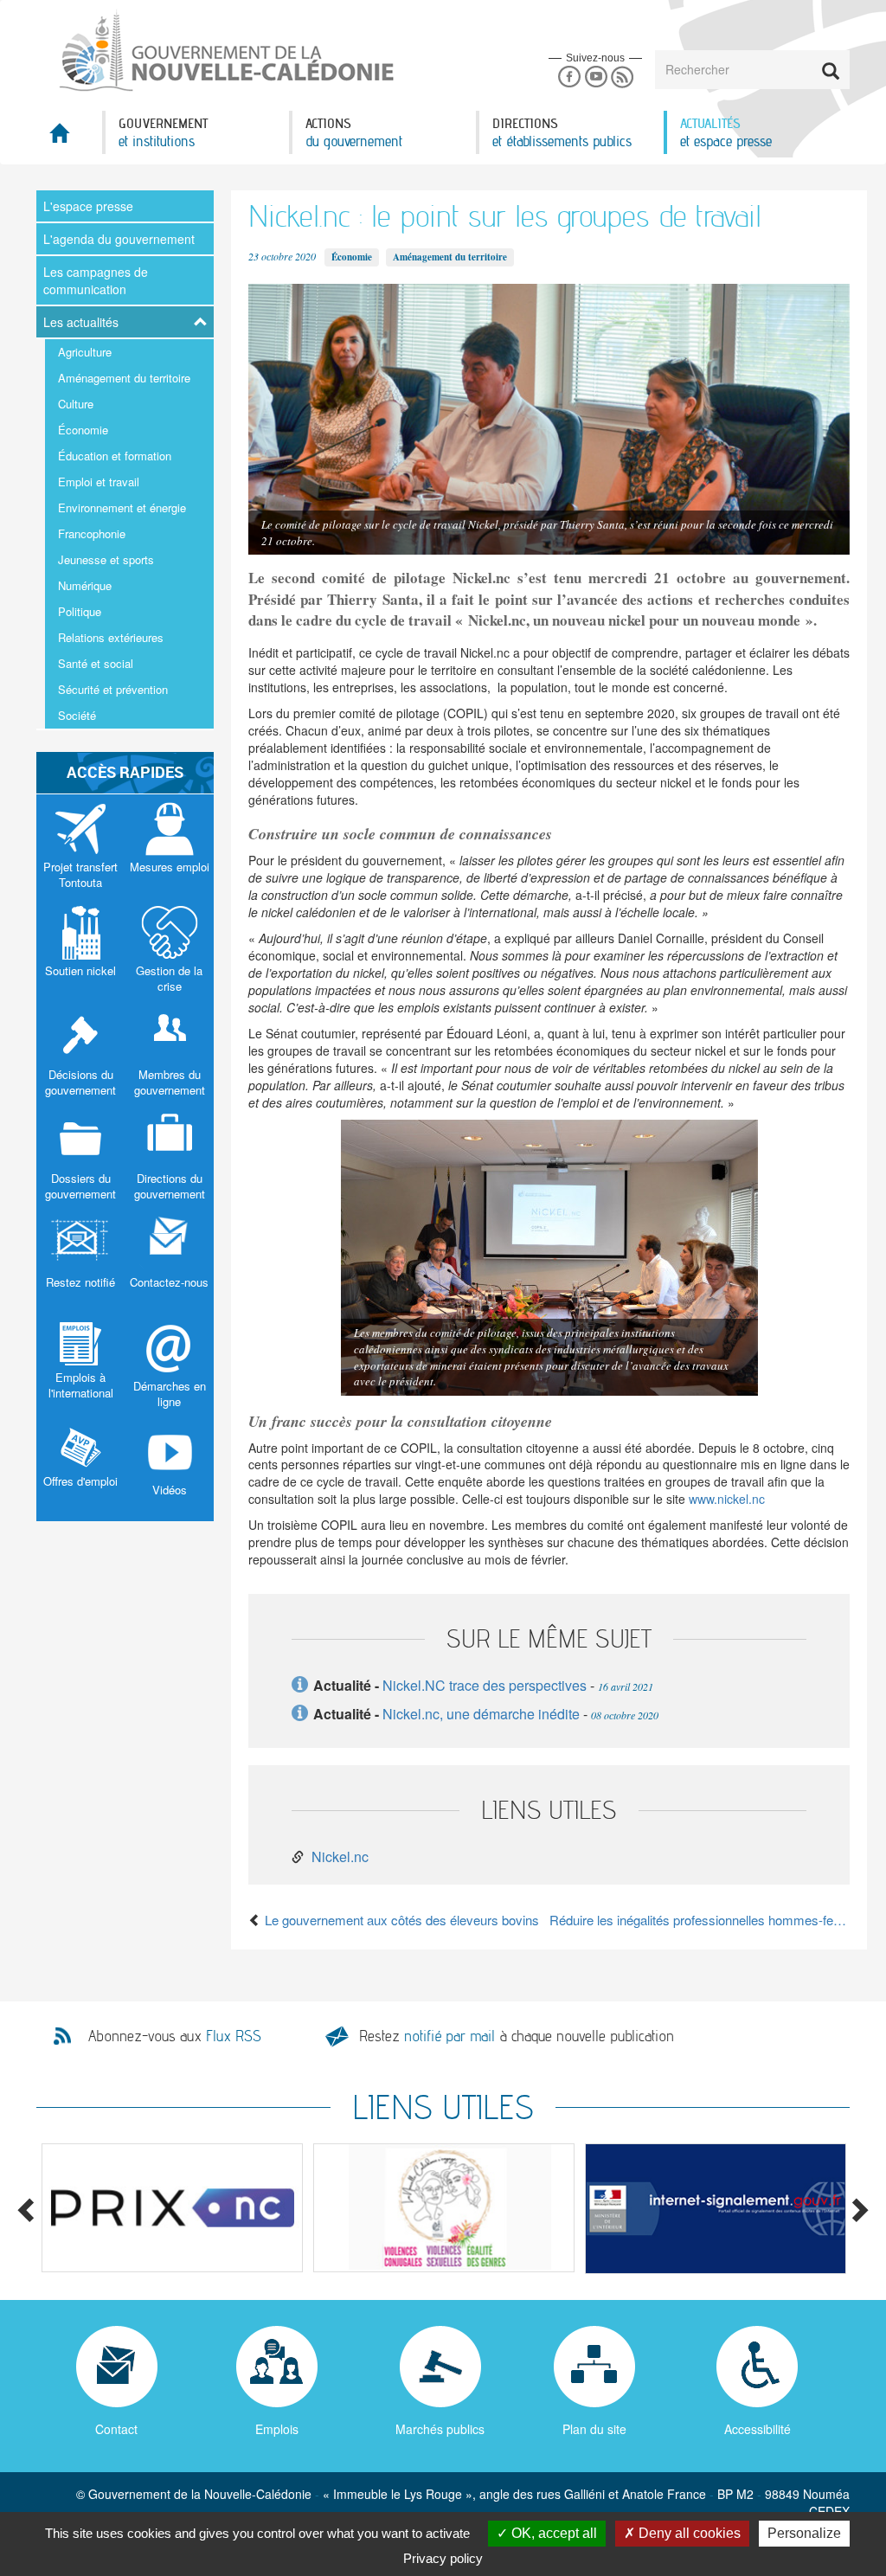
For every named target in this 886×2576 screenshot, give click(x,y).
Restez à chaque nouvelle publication (517, 2036)
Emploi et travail (99, 482)
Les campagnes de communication (96, 280)
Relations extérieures (111, 637)
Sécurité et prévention (113, 689)
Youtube (596, 77)
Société (77, 715)
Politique (80, 611)
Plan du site (594, 2429)
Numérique (85, 585)
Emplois (277, 2429)
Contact (116, 2429)
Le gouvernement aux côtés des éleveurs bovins (400, 1920)
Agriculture (85, 352)
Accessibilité (758, 2429)
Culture (76, 404)
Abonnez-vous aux (175, 2036)
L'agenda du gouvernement (119, 239)
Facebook (569, 77)
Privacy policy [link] (443, 2558)
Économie (83, 430)
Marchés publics (440, 2429)
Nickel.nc (340, 1857)
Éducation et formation (115, 456)
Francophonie (92, 533)
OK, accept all (552, 2533)
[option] (172, 2207)
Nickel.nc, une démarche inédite (481, 1714)
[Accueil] (225, 51)
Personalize (804, 2533)
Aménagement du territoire (124, 378)
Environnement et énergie (122, 507)
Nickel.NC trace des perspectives (485, 1685)
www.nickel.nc (727, 1499)
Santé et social (96, 663)
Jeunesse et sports (106, 559)
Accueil (69, 138)
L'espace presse (88, 206)
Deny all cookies (688, 2533)
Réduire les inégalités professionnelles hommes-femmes (700, 1920)
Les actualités (81, 322)
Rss (623, 77)
